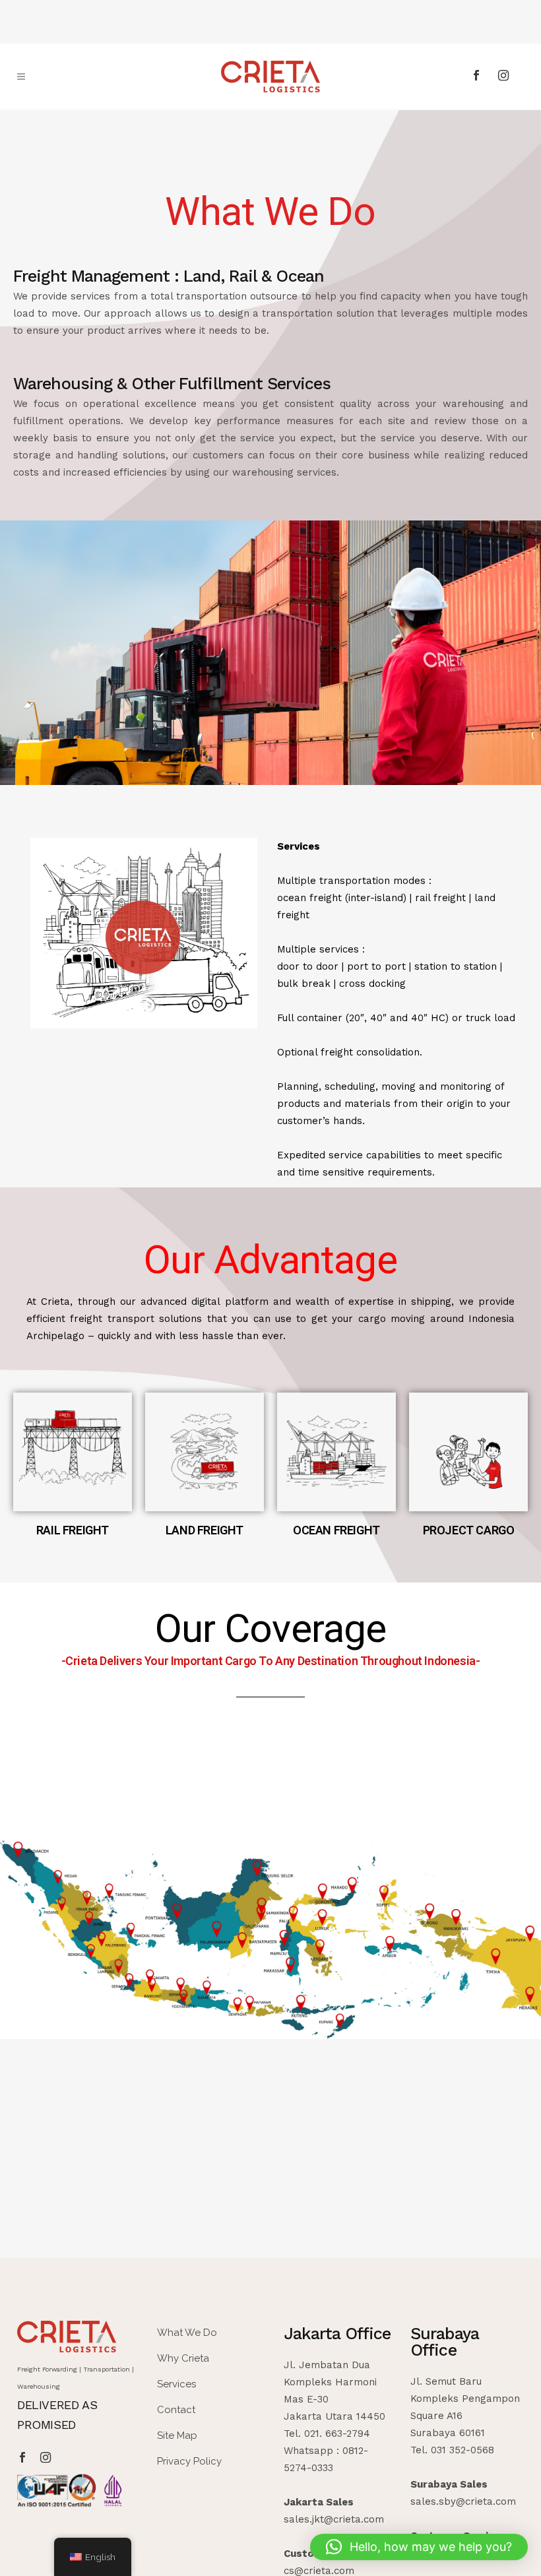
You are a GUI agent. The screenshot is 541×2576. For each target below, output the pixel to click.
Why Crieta (183, 2358)
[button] (419, 2547)
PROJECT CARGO (469, 1530)
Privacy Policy (189, 2461)
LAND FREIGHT (205, 1530)
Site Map (177, 2435)
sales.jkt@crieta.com (334, 2519)
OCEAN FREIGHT (336, 1530)
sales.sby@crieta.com (463, 2501)
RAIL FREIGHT (73, 1530)
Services (176, 2384)
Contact (176, 2410)
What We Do (187, 2333)
